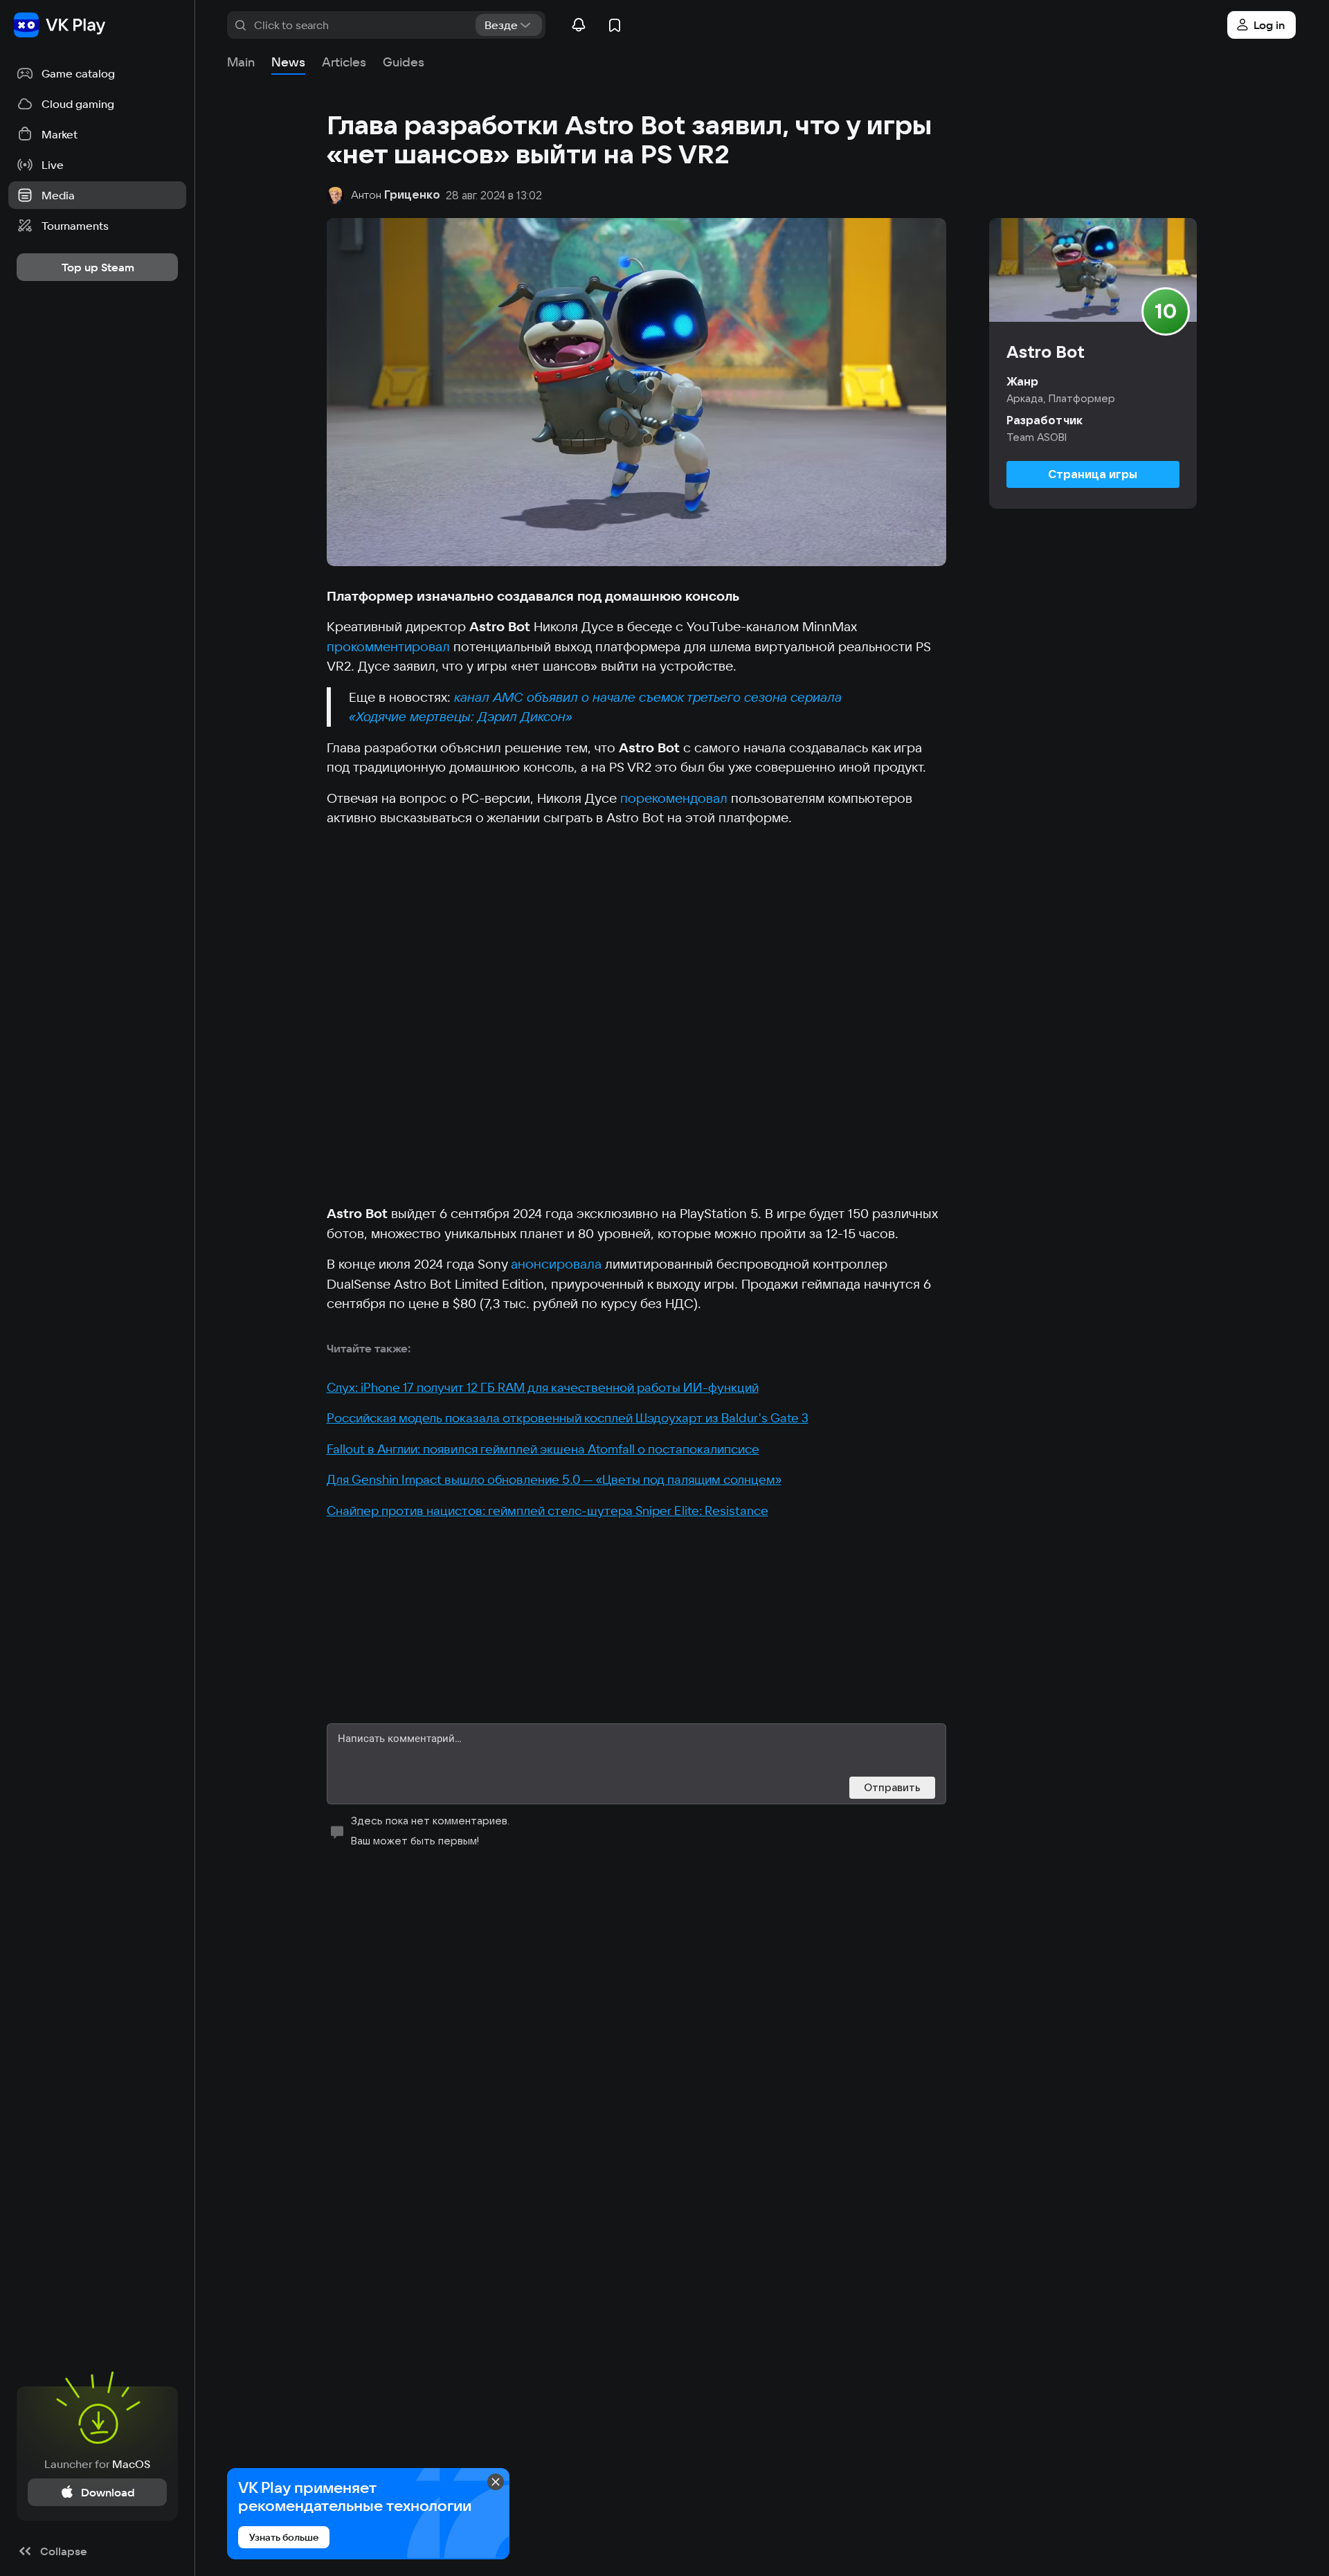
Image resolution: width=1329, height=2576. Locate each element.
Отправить (892, 1787)
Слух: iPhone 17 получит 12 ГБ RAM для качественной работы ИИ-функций (543, 1387)
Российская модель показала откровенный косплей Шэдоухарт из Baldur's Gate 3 (568, 1418)
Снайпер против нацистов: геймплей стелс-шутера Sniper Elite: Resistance (548, 1511)
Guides (404, 62)
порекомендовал (674, 798)
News (288, 62)
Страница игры (1093, 474)
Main (241, 62)
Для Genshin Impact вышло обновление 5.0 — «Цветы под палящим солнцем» (554, 1479)
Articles (344, 62)
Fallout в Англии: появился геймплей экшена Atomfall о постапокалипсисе (543, 1449)
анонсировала (556, 1264)
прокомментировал (388, 646)
